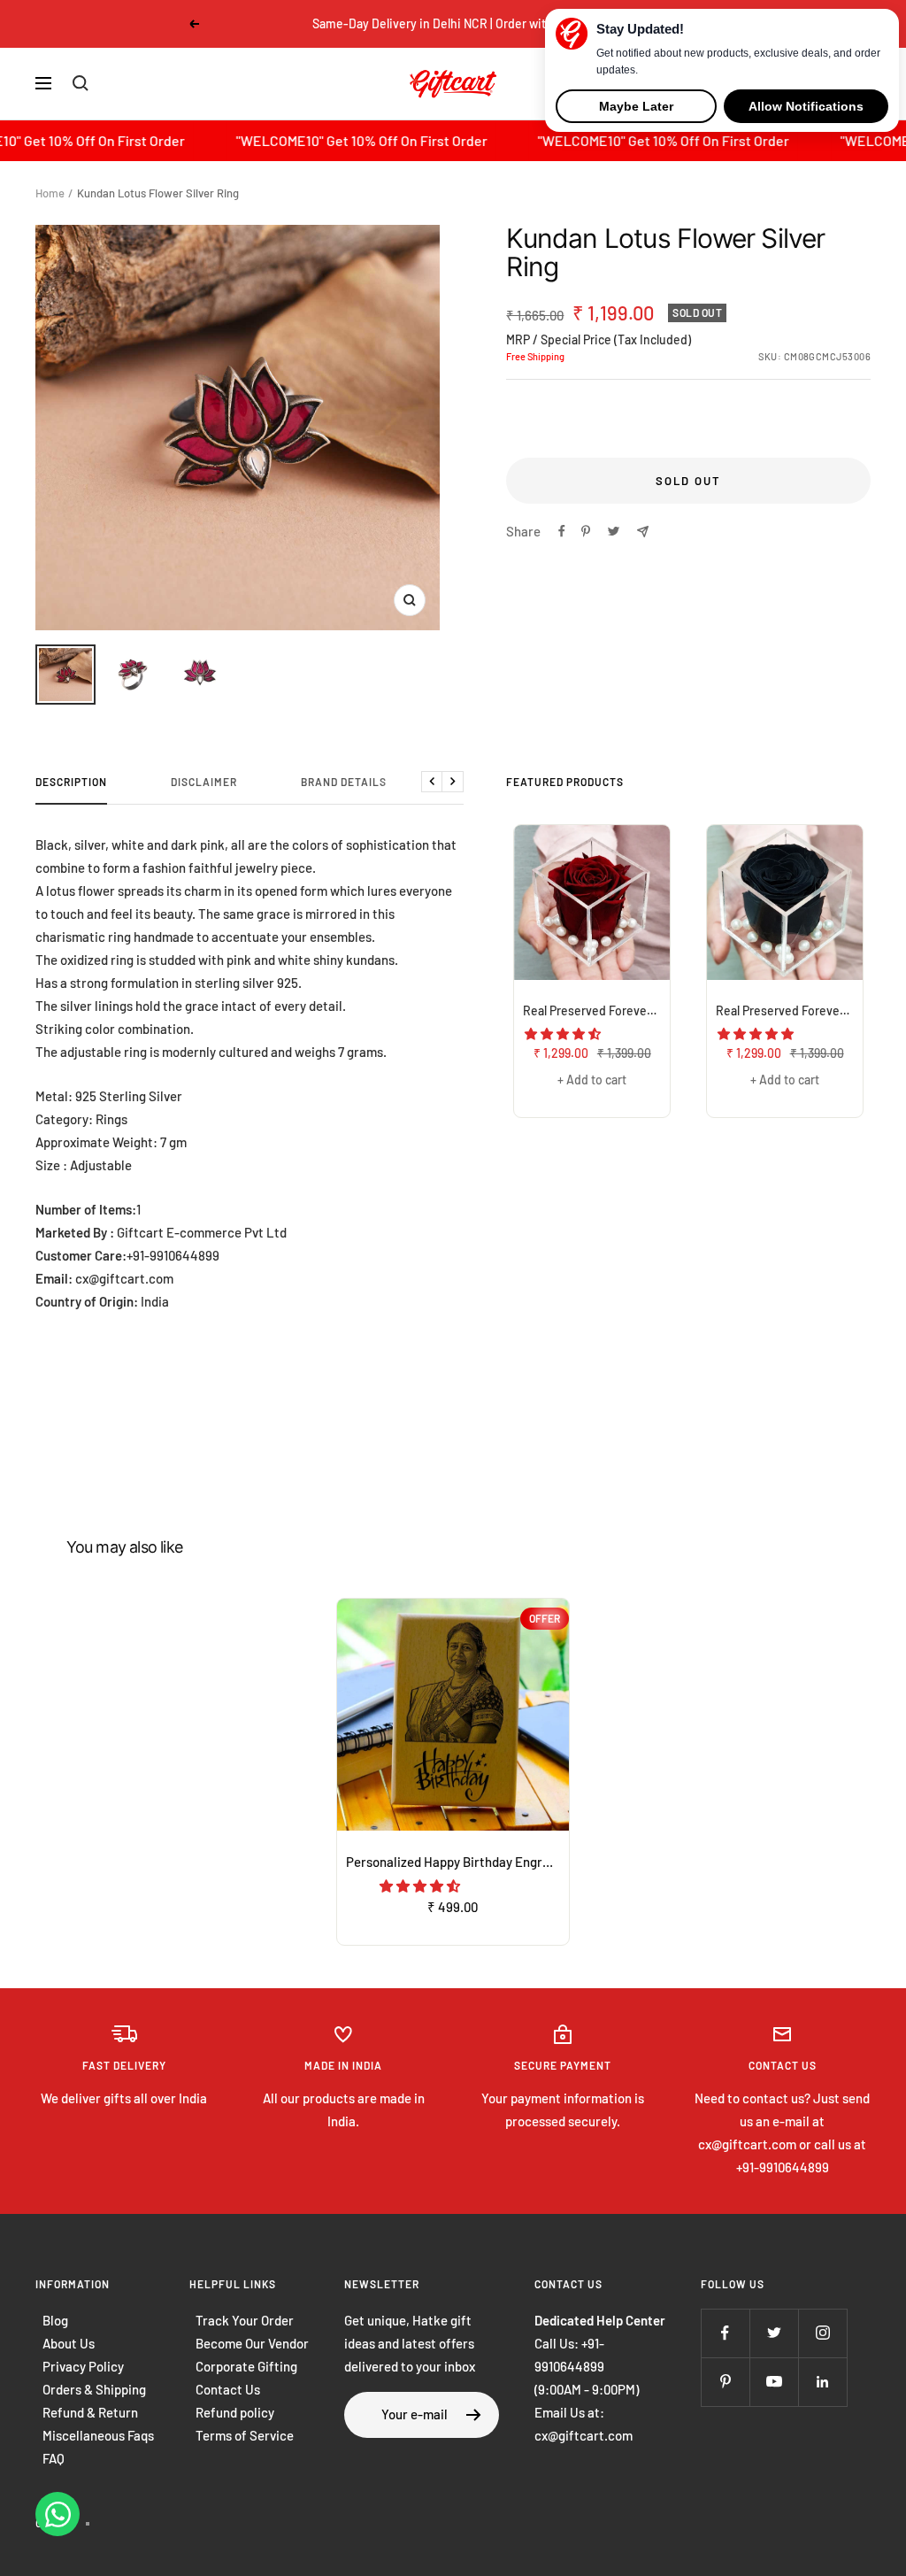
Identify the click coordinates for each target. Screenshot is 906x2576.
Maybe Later (636, 106)
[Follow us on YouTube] (774, 2382)
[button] (564, 1033)
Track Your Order (245, 2320)
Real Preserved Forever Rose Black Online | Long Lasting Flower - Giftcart (789, 1010)
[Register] (474, 2415)
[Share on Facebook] (562, 531)
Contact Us (228, 2389)
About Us (69, 2343)
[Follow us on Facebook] (725, 2333)
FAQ (54, 2458)
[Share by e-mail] (643, 532)
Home (50, 193)
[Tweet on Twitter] (614, 531)
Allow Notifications (806, 106)
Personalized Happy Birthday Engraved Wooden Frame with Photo (457, 1862)
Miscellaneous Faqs (98, 2435)
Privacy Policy (83, 2366)
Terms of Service (245, 2435)
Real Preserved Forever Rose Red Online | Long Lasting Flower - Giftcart (596, 1010)
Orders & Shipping (94, 2389)
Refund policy (235, 2412)
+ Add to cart (592, 1080)
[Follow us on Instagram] (822, 2333)
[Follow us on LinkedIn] (822, 2382)
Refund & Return (90, 2412)
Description (71, 782)
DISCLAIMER (204, 782)
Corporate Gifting (246, 2366)
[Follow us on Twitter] (774, 2333)
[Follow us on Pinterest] (725, 2382)
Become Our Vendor (252, 2343)
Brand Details (344, 782)
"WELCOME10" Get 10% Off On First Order (307, 140)
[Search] (81, 83)
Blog (55, 2320)
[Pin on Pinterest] (586, 531)
